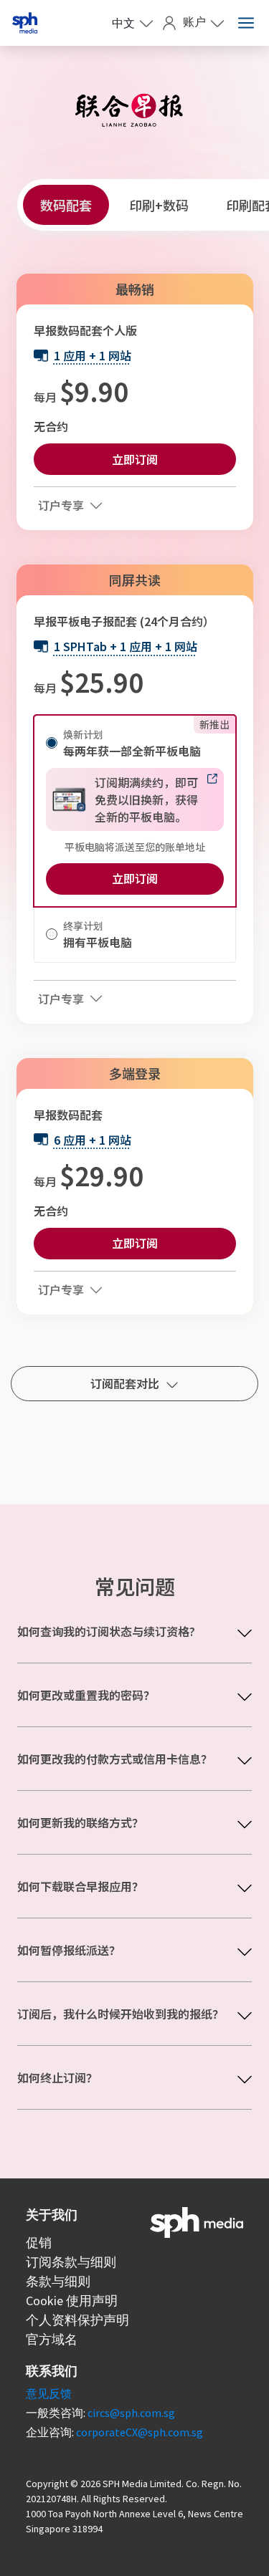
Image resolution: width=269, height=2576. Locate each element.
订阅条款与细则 (71, 2262)
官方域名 (52, 2339)
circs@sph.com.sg (131, 2413)
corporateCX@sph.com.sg (140, 2432)
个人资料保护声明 (77, 2320)
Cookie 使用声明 (72, 2301)
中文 (123, 23)
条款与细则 (58, 2281)
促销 (39, 2243)
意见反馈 (49, 2393)
